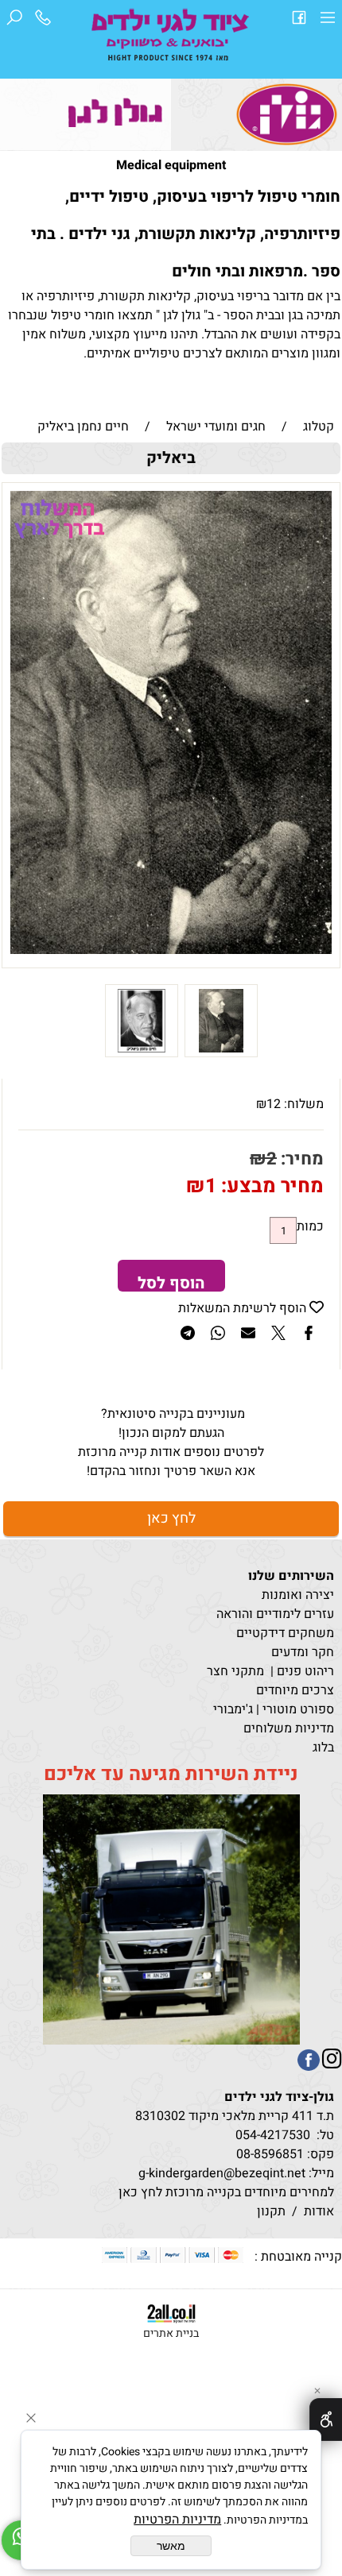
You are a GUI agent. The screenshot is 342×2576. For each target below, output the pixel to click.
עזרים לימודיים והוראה (275, 1614)
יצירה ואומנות (298, 1595)
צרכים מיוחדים (295, 1690)
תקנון (271, 2211)
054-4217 (262, 2135)
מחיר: (300, 1159)
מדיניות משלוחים (289, 1728)
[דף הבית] (287, 114)
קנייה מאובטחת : (295, 2257)
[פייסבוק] (299, 21)
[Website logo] (171, 37)
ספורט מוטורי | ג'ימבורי (274, 1709)
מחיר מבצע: (270, 1186)
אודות (319, 2211)
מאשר (171, 2546)
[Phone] (43, 21)
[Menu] (328, 21)
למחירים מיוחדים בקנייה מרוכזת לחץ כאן (225, 2192)
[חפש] (14, 21)
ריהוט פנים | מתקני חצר (270, 1671)
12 (274, 1104)
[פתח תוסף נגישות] (326, 2420)
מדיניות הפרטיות (177, 2520)
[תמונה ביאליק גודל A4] (142, 1053)
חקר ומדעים (303, 1652)
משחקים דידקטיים (285, 1633)
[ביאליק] (221, 1053)
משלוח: (304, 1104)
